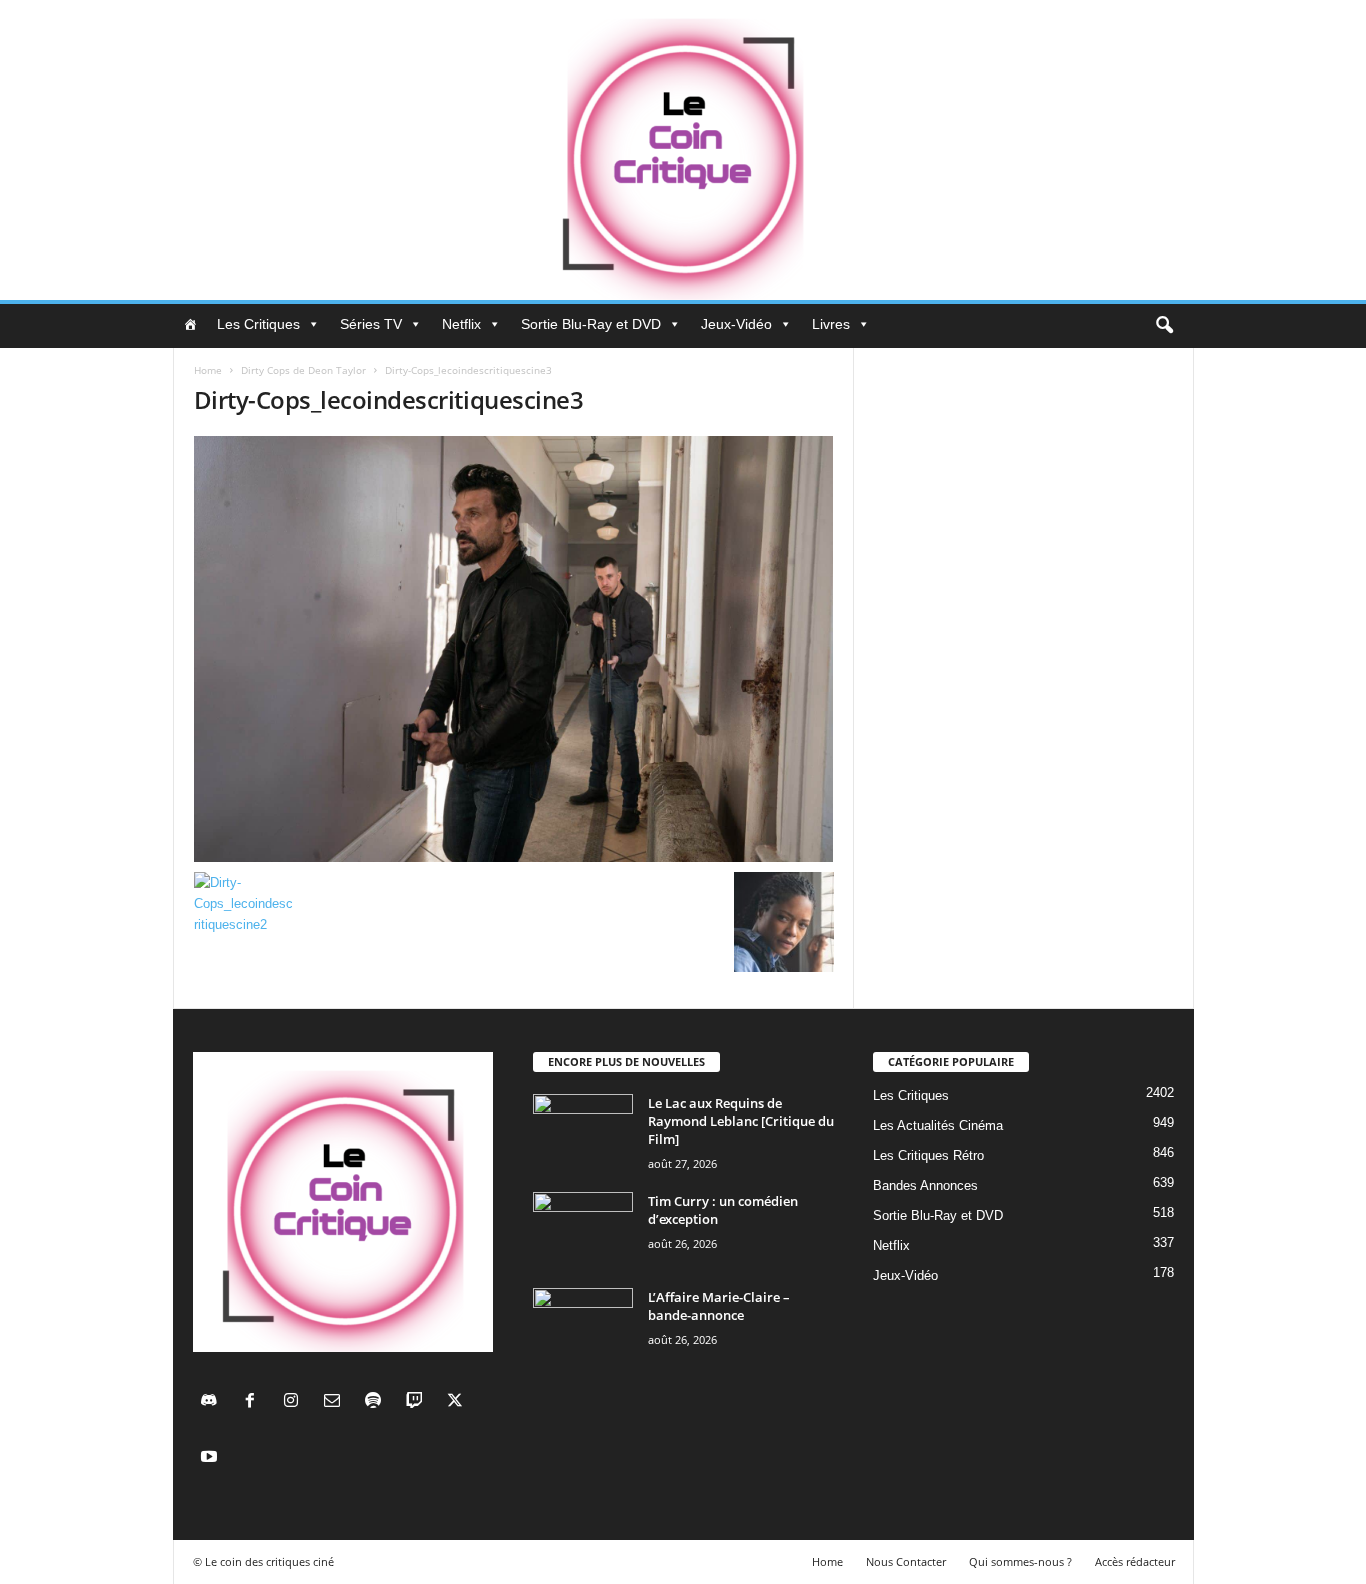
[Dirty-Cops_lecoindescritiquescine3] (514, 649)
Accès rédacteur (1135, 1561)
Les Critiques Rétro (928, 1155)
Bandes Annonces (925, 1185)
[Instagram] (295, 1402)
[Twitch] (418, 1402)
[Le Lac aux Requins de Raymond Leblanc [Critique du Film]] (583, 1131)
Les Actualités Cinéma (938, 1125)
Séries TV (371, 324)
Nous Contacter (906, 1561)
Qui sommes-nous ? (1020, 1561)
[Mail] (336, 1402)
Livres (831, 324)
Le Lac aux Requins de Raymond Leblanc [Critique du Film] (741, 1121)
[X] (457, 1402)
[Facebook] (254, 1402)
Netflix (461, 324)
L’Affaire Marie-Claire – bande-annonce (719, 1306)
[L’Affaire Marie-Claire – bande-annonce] (583, 1325)
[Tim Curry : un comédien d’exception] (583, 1229)
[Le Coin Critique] (683, 150)
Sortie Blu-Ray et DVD (591, 324)
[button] (1164, 326)
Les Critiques (258, 324)
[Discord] (213, 1402)
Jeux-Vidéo (736, 324)
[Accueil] (190, 324)
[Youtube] (211, 1458)
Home (208, 370)
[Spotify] (377, 1402)
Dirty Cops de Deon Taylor (303, 370)
